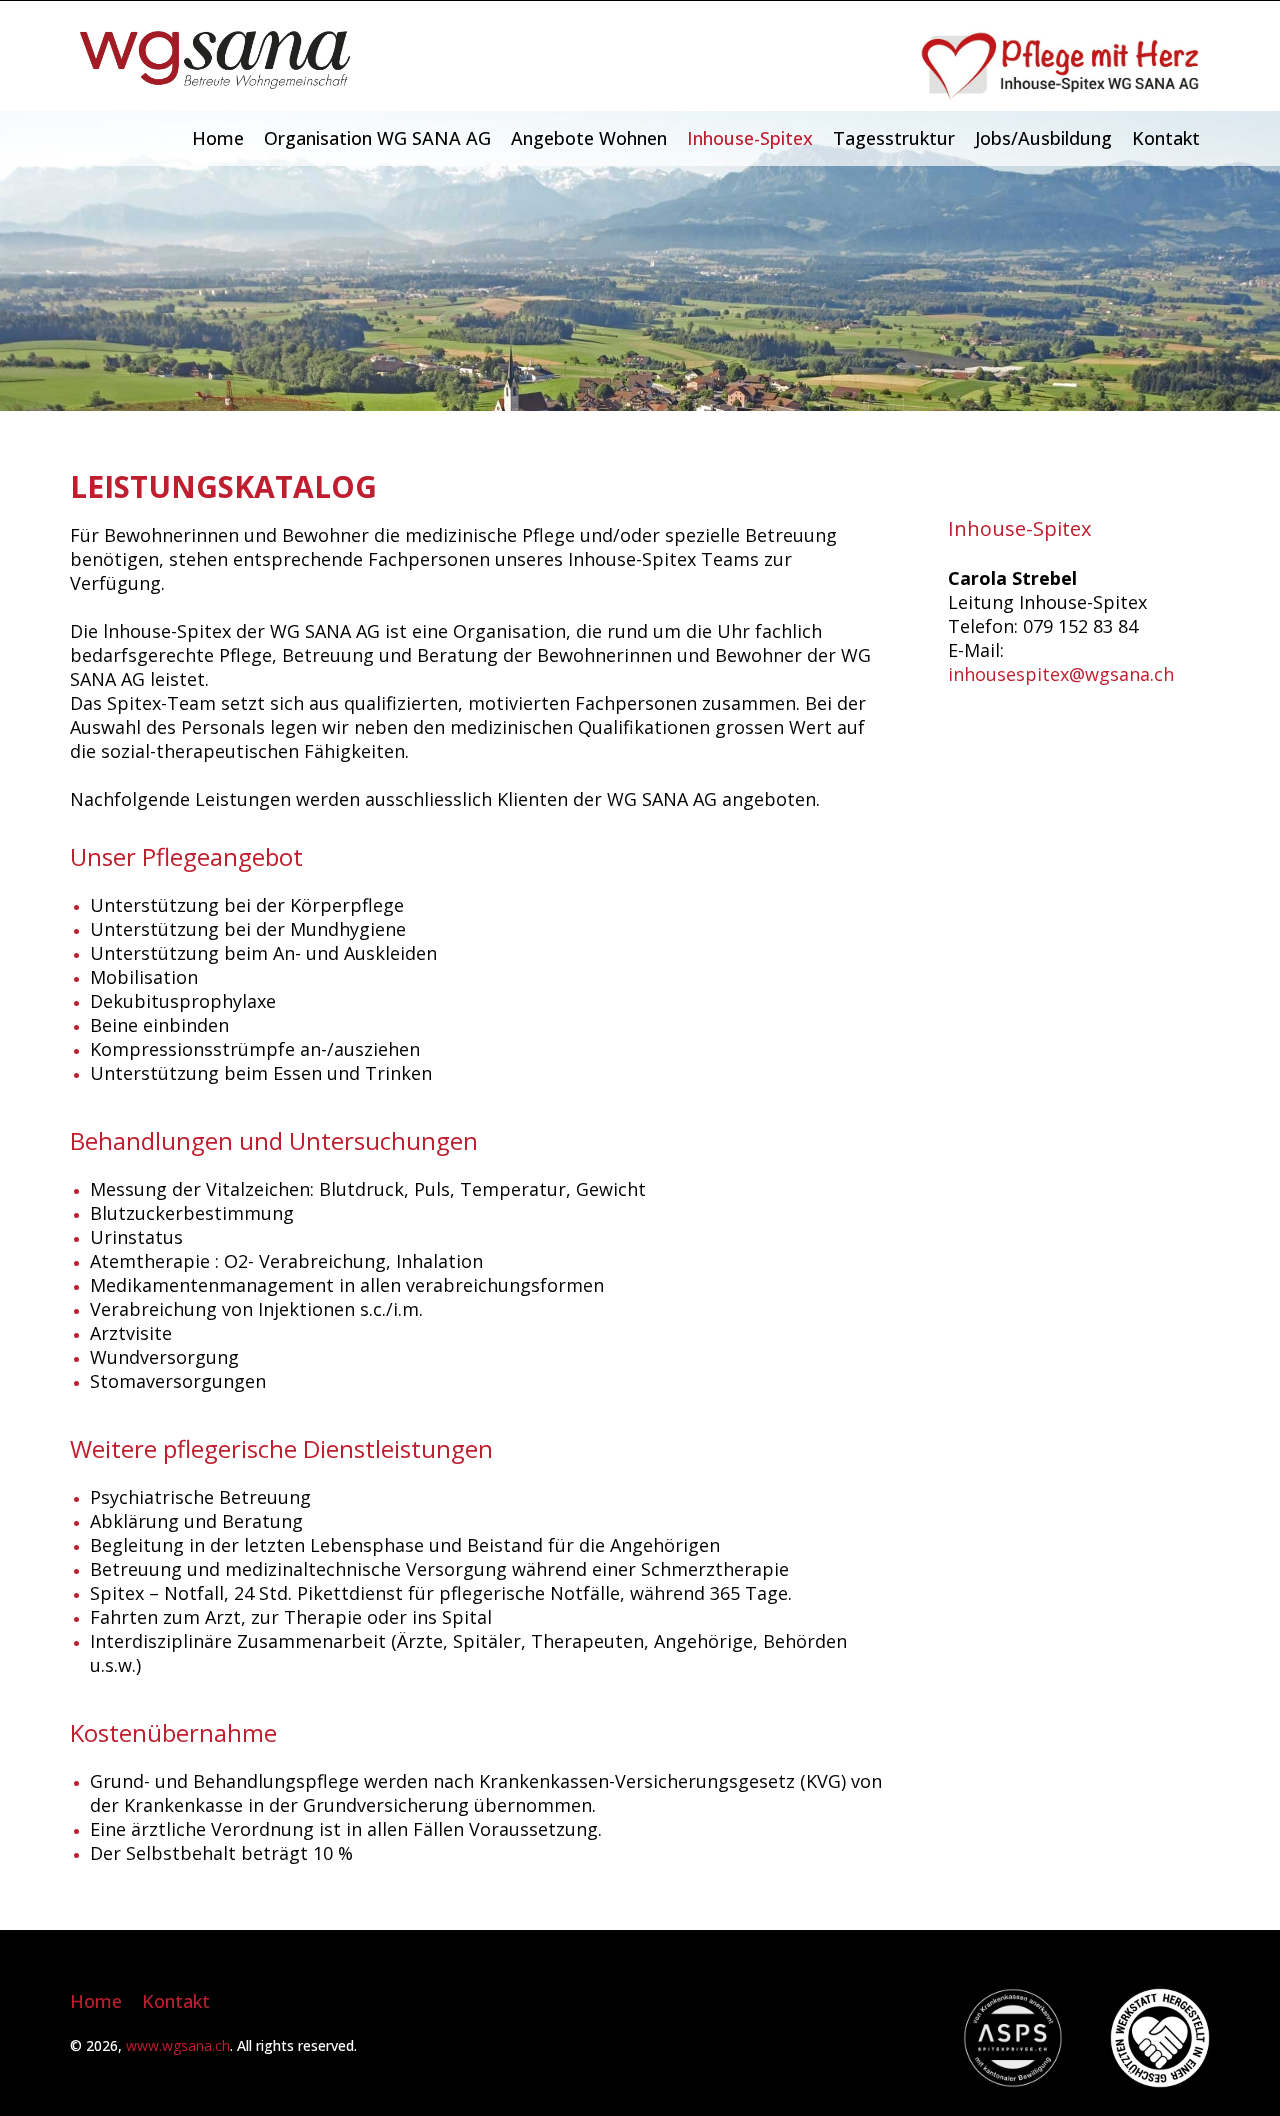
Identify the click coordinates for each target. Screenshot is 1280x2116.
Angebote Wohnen (589, 138)
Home (218, 138)
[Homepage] (215, 82)
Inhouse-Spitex (750, 138)
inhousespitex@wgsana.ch (1061, 674)
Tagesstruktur (894, 138)
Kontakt (1166, 138)
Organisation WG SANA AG (377, 138)
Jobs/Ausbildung (1043, 138)
